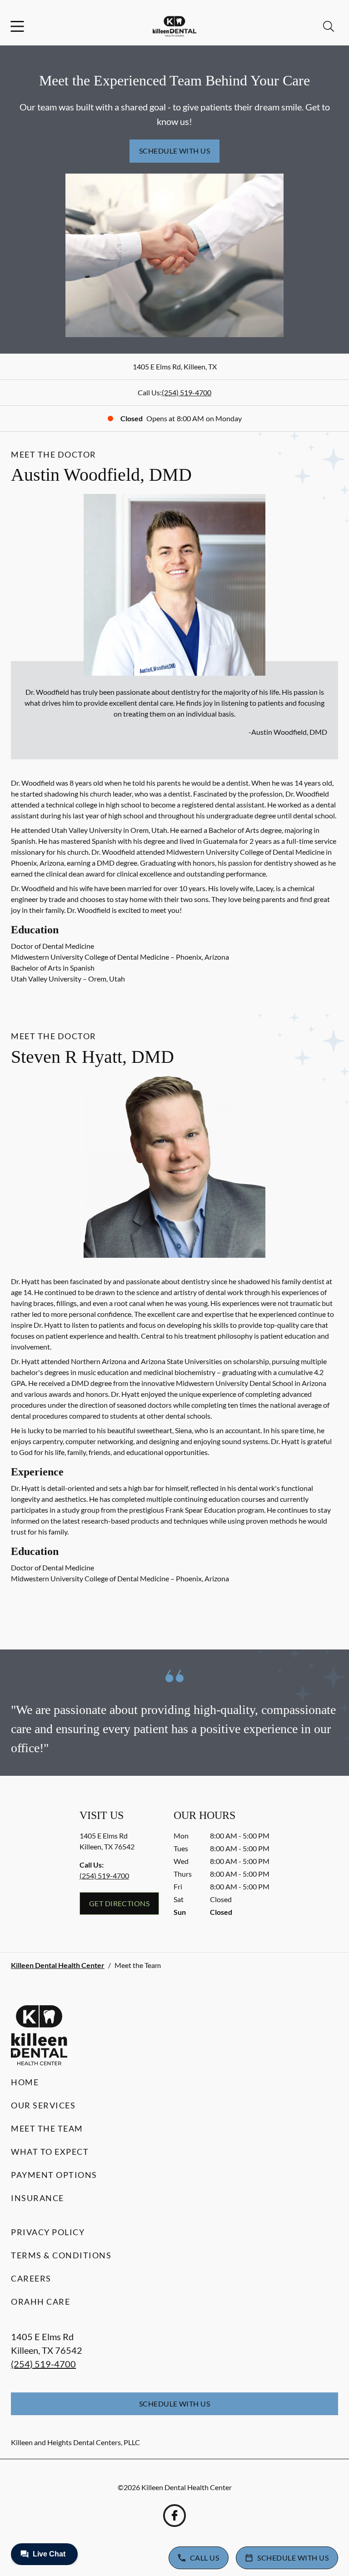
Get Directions (120, 1903)
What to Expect (50, 2152)
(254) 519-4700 (187, 392)
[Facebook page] (174, 2516)
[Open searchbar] (329, 26)
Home (25, 2082)
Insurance (37, 2198)
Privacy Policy (48, 2232)
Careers (31, 2278)
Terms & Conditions (61, 2255)
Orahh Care (40, 2302)
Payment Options (54, 2175)
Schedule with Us (175, 151)
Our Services (43, 2105)
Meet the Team (47, 2128)
